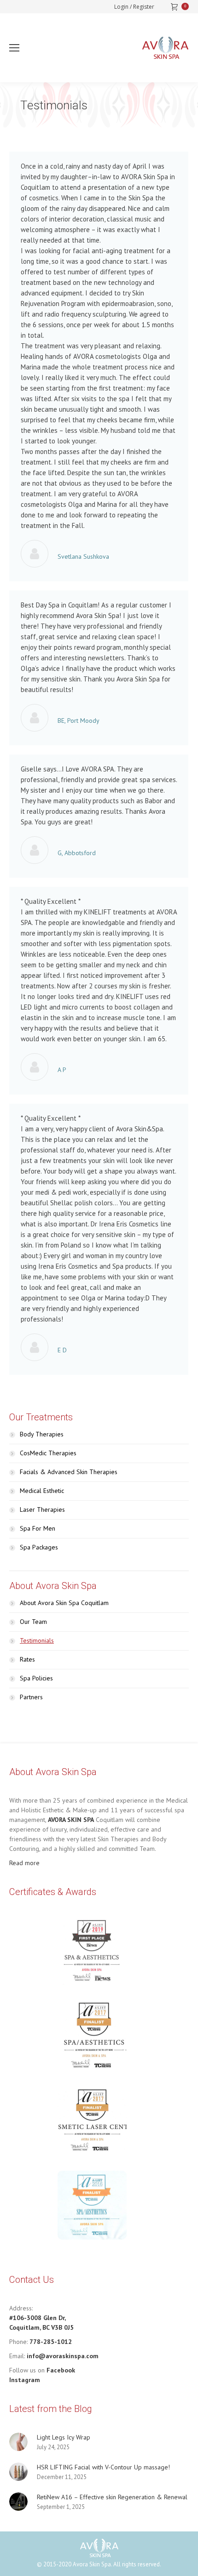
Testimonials (37, 1640)
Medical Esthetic (42, 1491)
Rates (27, 1659)
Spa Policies (36, 1678)
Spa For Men (38, 1528)
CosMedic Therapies (48, 1453)
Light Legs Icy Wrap (64, 2437)
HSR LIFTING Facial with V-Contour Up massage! (103, 2467)
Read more (24, 1863)
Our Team (33, 1622)
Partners (31, 1697)
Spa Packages (39, 1547)
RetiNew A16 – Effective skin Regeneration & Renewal (112, 2497)
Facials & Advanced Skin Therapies (69, 1472)
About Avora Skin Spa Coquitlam (64, 1603)
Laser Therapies (42, 1509)
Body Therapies (42, 1434)
